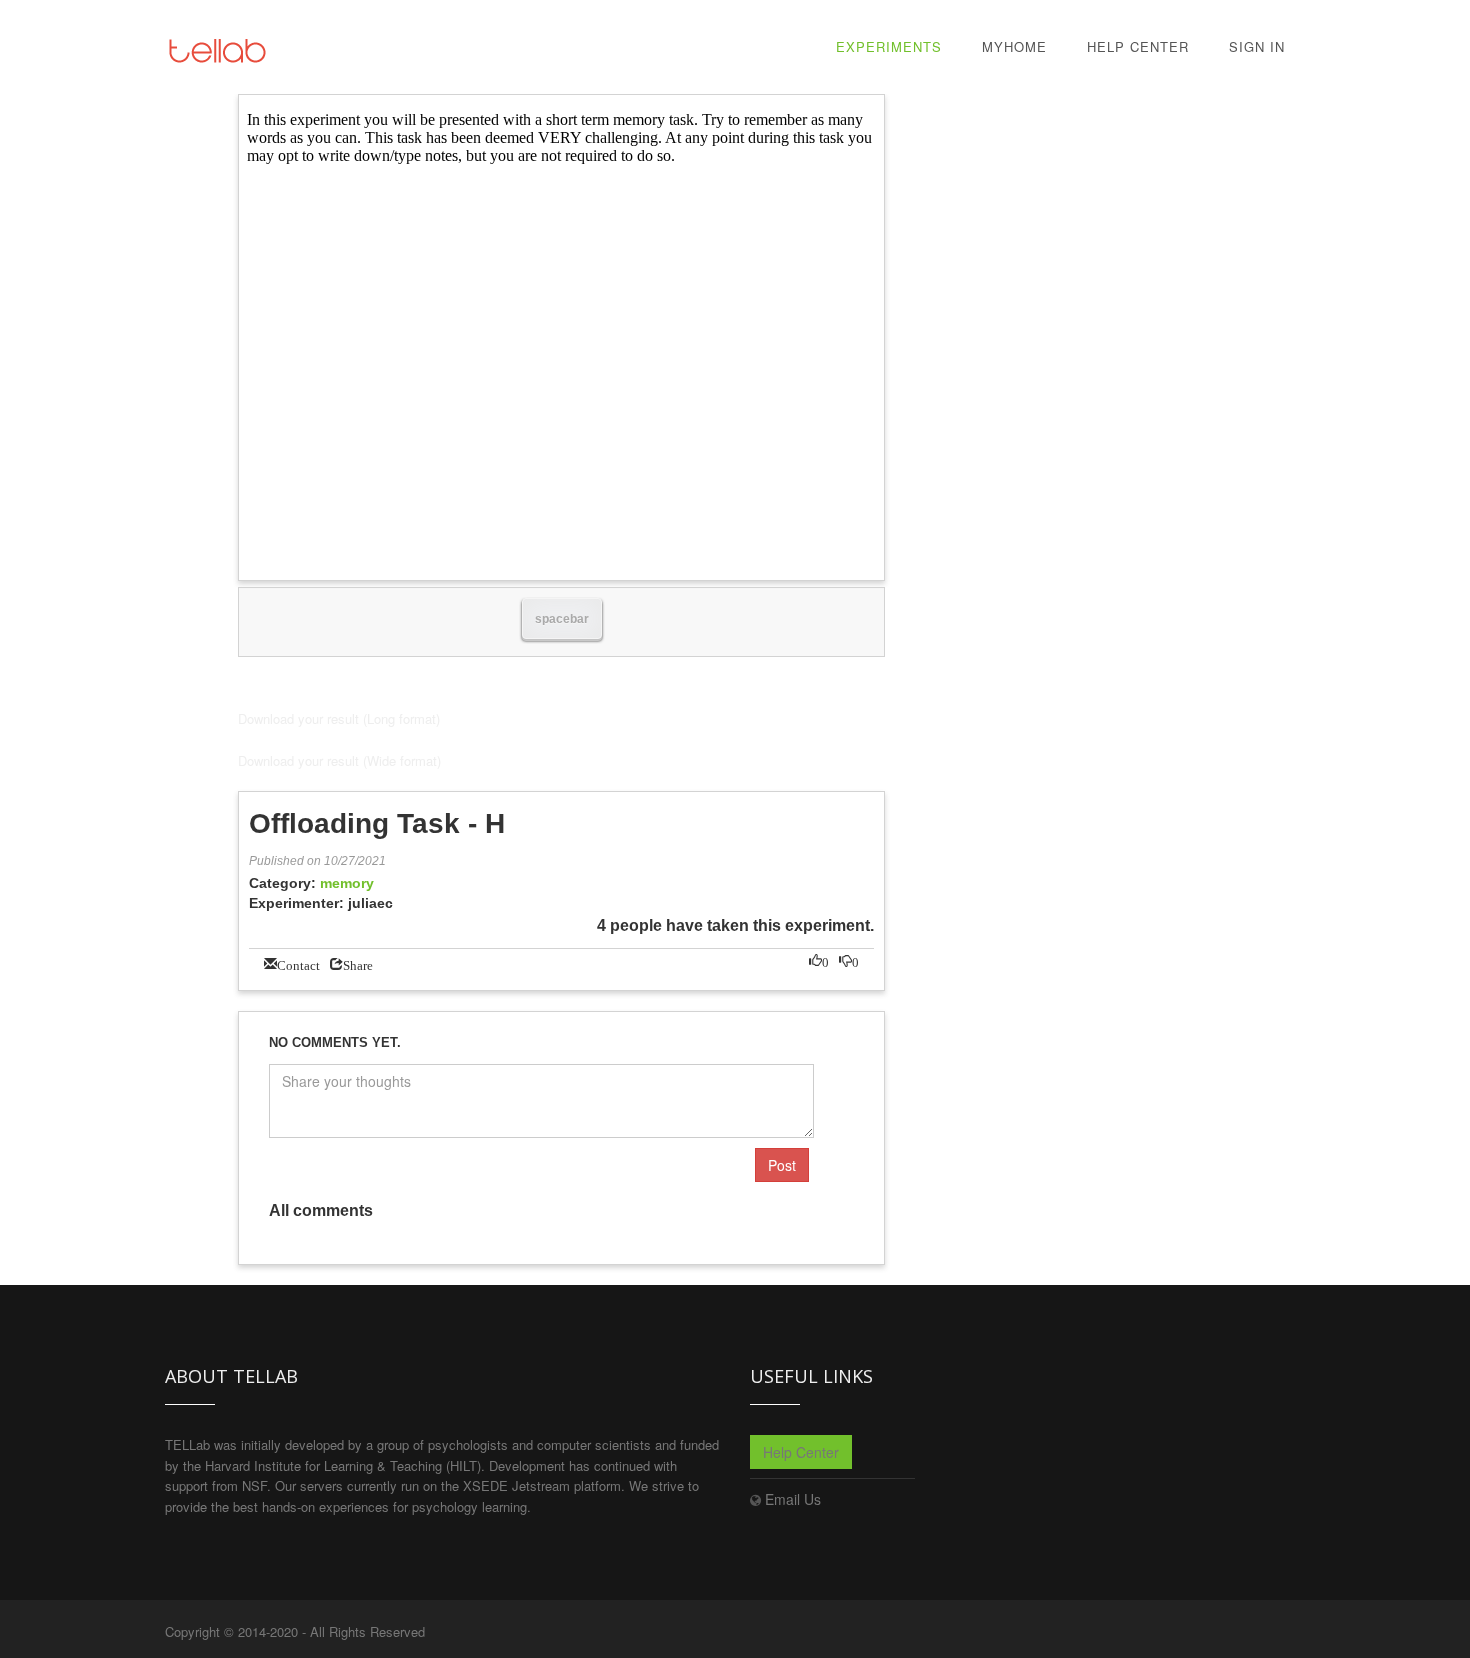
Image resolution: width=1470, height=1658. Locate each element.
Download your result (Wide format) (339, 760)
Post (782, 1165)
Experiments (889, 46)
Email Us (793, 1499)
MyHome (1014, 46)
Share (358, 963)
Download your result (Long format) (339, 718)
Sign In (1257, 46)
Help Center (1138, 46)
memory (347, 883)
